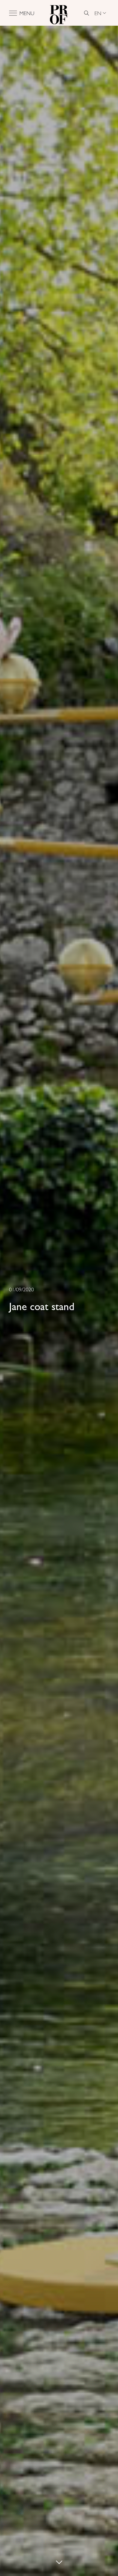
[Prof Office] (59, 13)
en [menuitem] (98, 13)
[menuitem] (100, 13)
